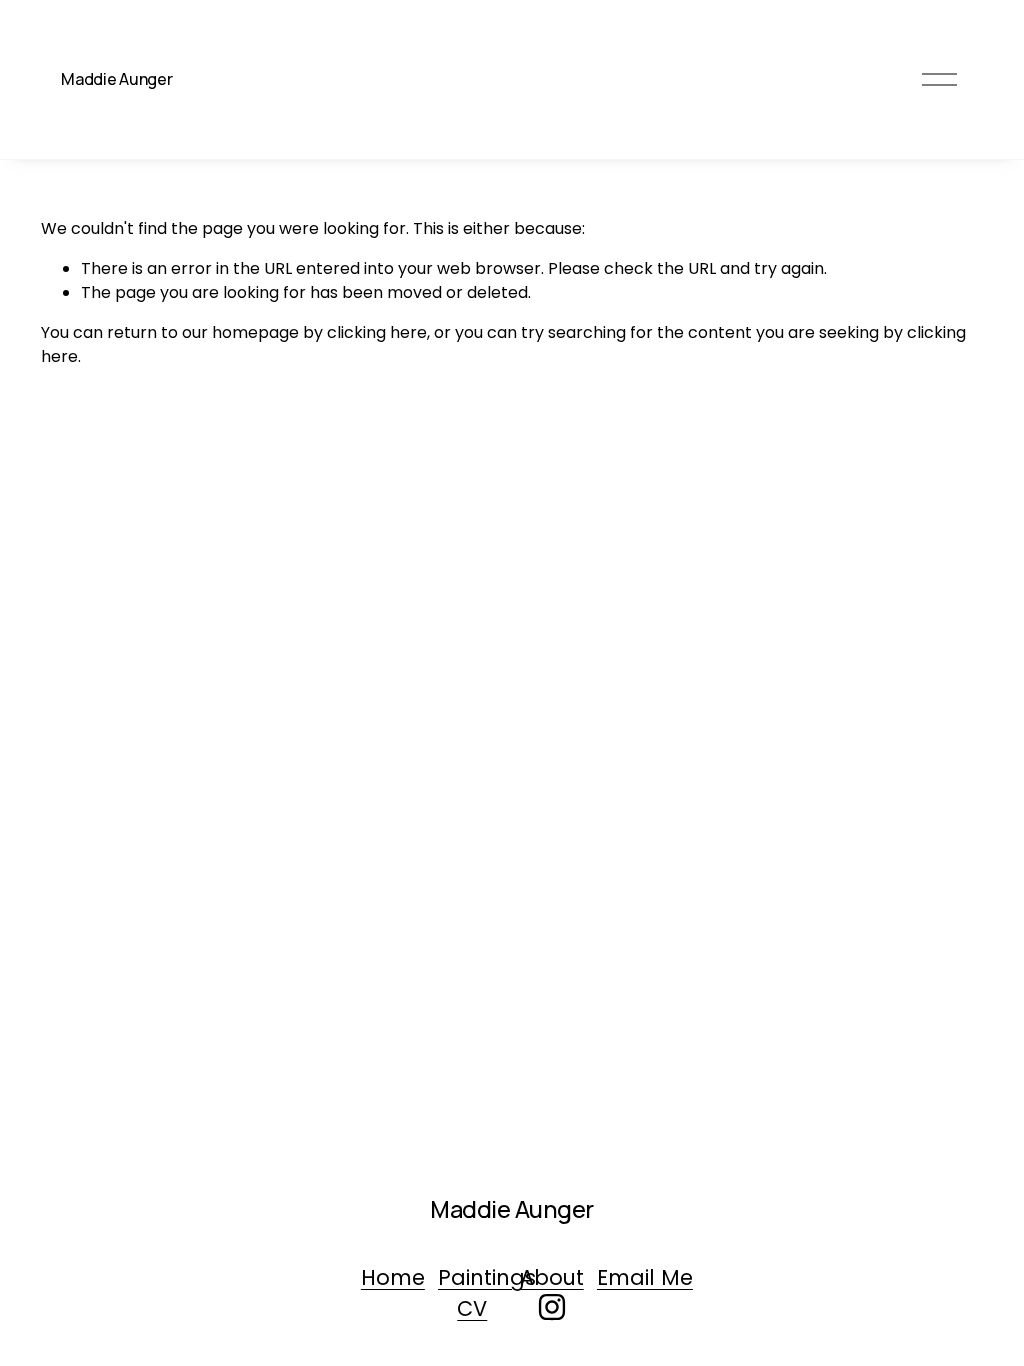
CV (472, 1308)
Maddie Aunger (116, 79)
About (552, 1277)
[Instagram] (552, 1307)
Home (393, 1277)
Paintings (487, 1277)
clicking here (377, 332)
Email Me (645, 1277)
